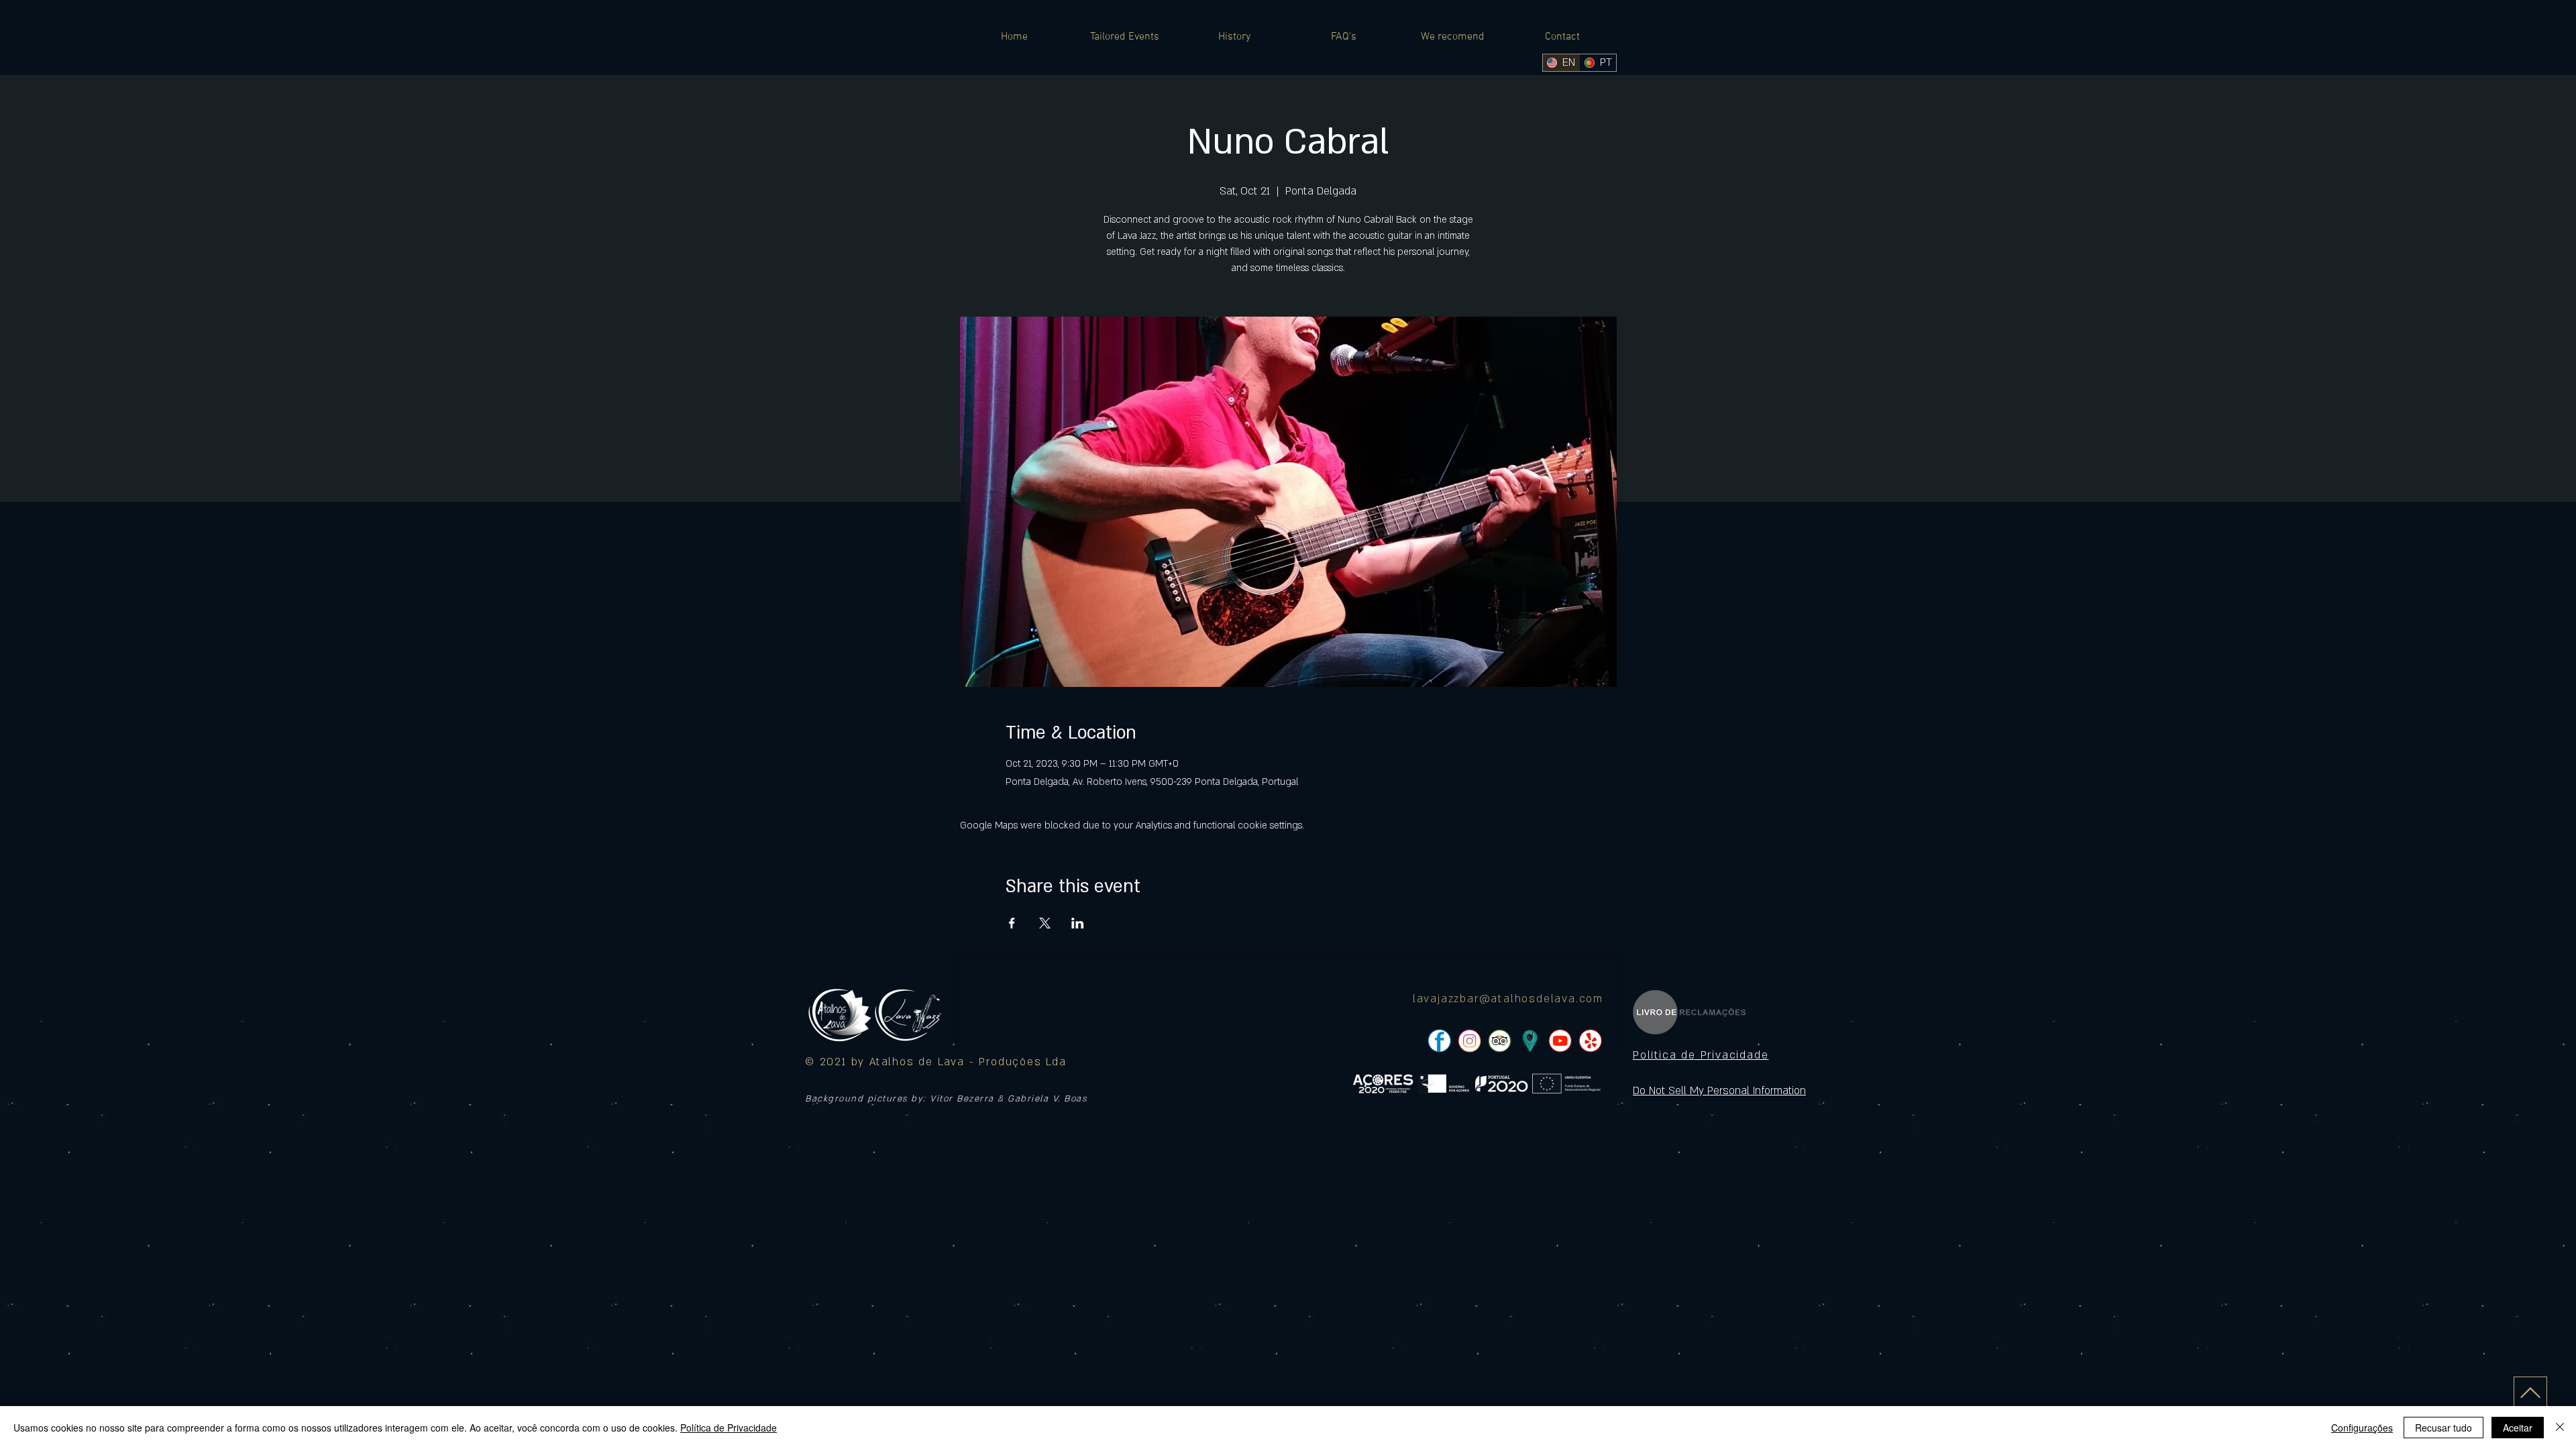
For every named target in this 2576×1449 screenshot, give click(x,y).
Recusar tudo (2444, 1428)
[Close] (2560, 1428)
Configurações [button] (2362, 1428)
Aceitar (2518, 1428)
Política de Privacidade (729, 1428)
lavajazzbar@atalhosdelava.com (1508, 999)
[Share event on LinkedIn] (1078, 923)
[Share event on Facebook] (1012, 923)
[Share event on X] (1045, 923)
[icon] (1530, 1041)
